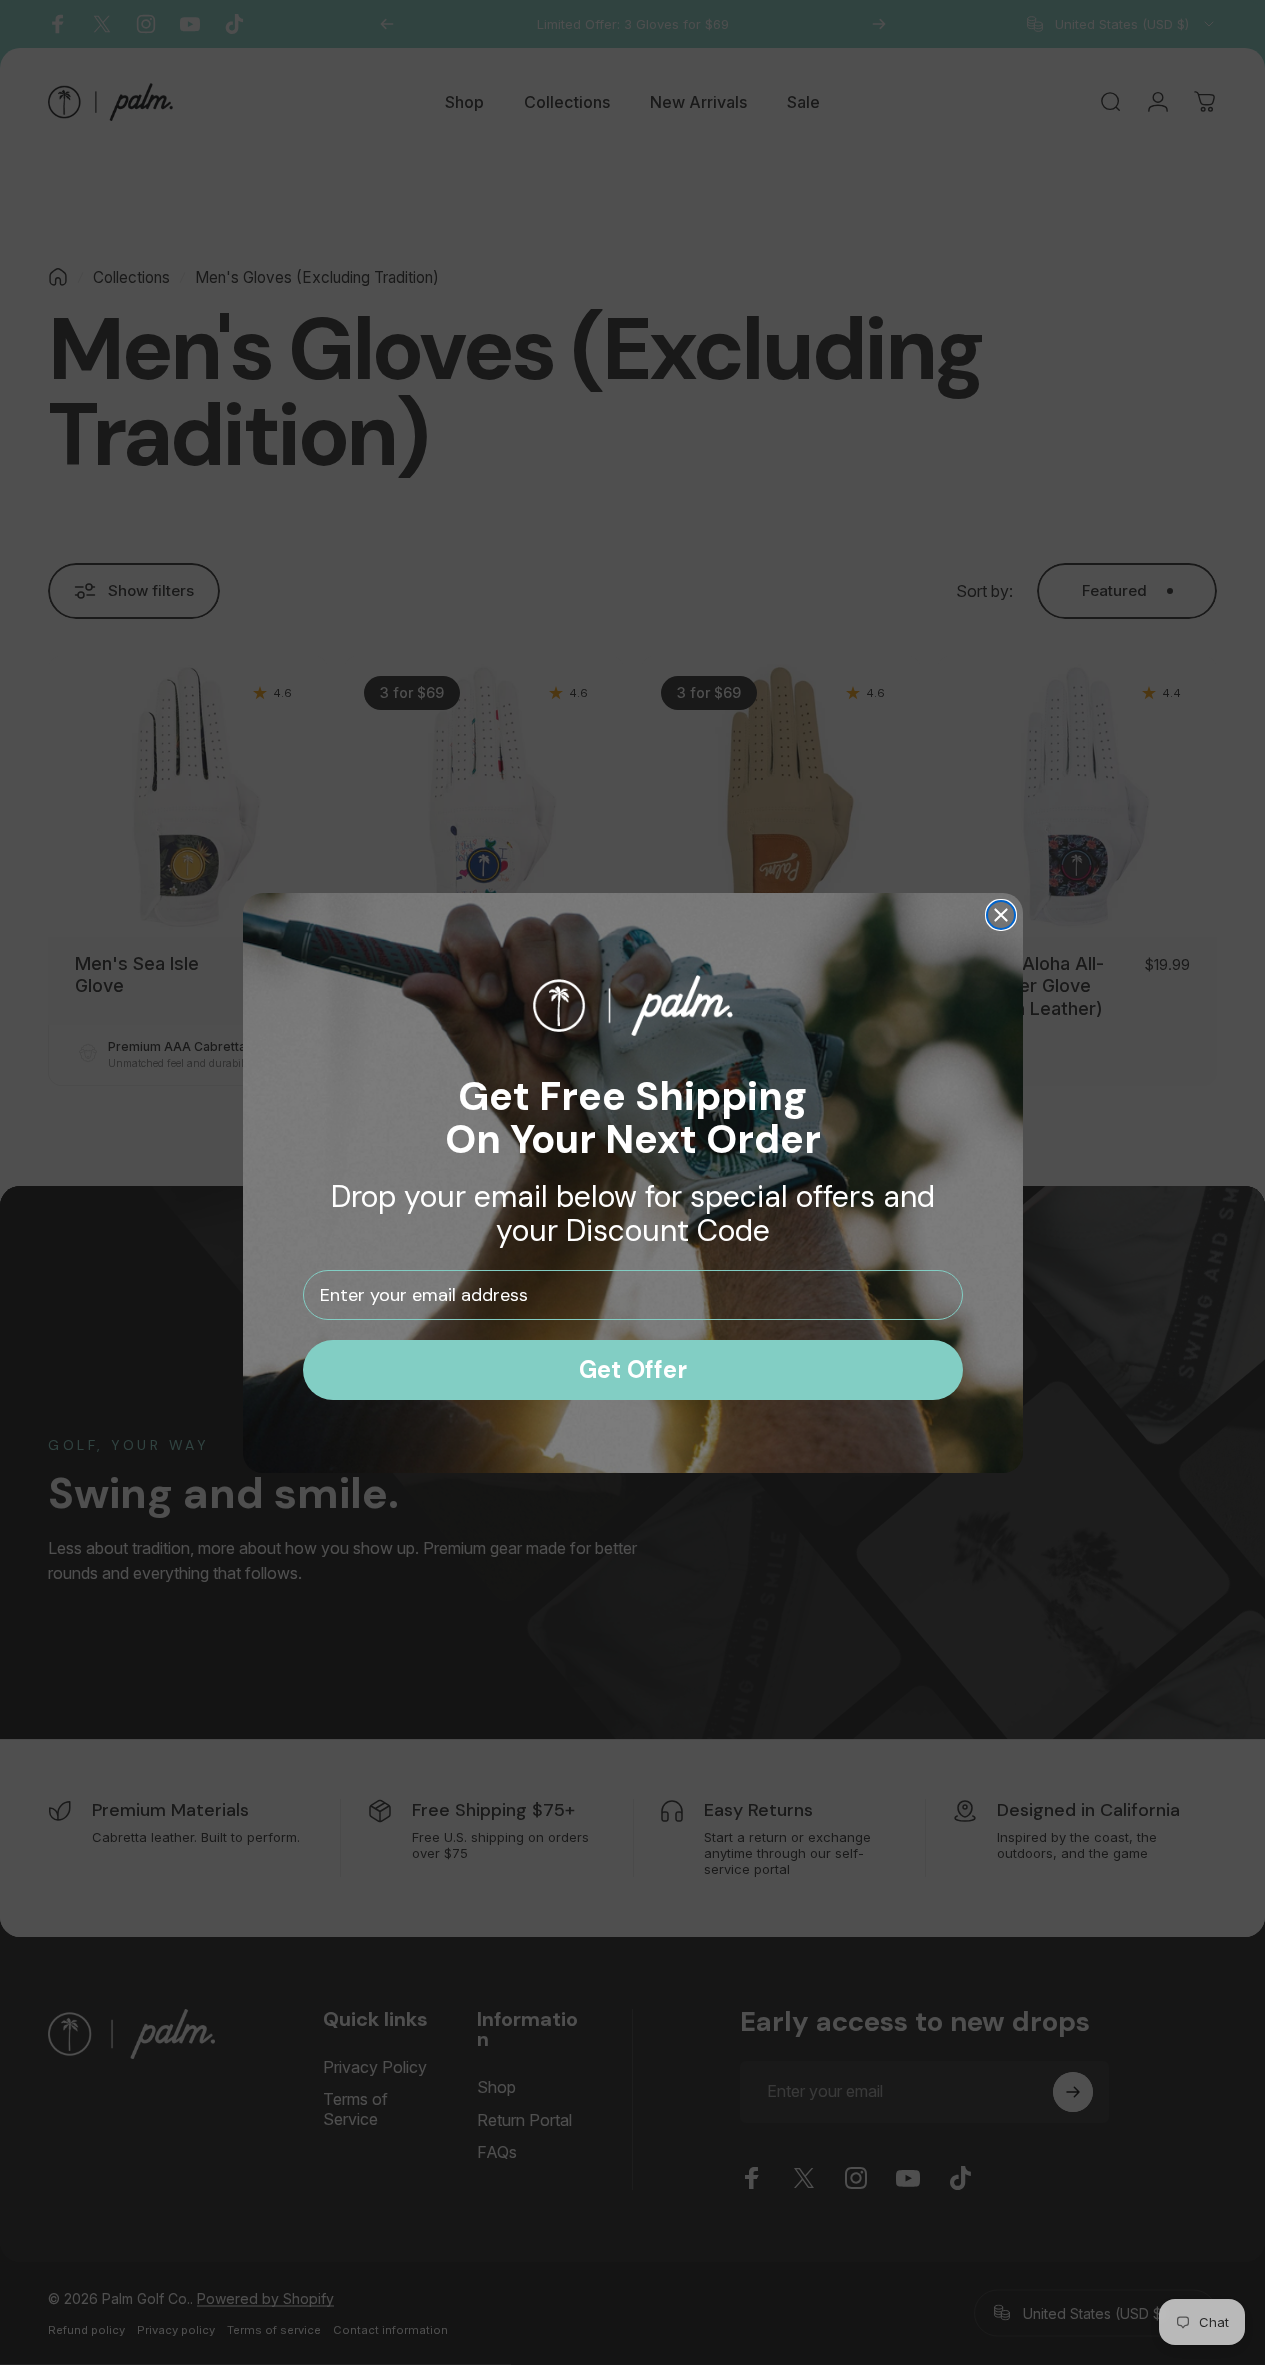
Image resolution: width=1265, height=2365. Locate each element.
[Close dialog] (1001, 915)
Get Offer (633, 1369)
